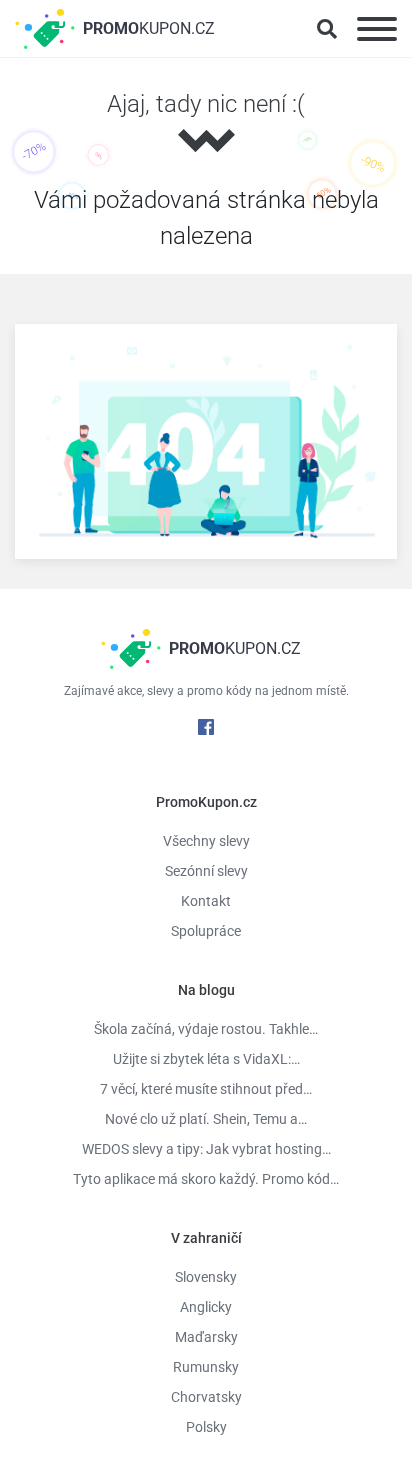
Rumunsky (206, 1367)
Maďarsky (206, 1337)
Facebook (206, 727)
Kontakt (206, 901)
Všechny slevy (206, 841)
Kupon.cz (149, 28)
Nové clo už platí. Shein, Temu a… (206, 1119)
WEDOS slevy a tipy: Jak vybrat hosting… (206, 1149)
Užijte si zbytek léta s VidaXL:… (206, 1059)
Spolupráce (206, 931)
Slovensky (206, 1277)
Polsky (206, 1427)
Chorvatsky (206, 1397)
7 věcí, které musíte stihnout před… (206, 1089)
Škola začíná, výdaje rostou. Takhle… (206, 1029)
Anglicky (206, 1307)
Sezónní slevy (206, 871)
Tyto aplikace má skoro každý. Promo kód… (206, 1179)
